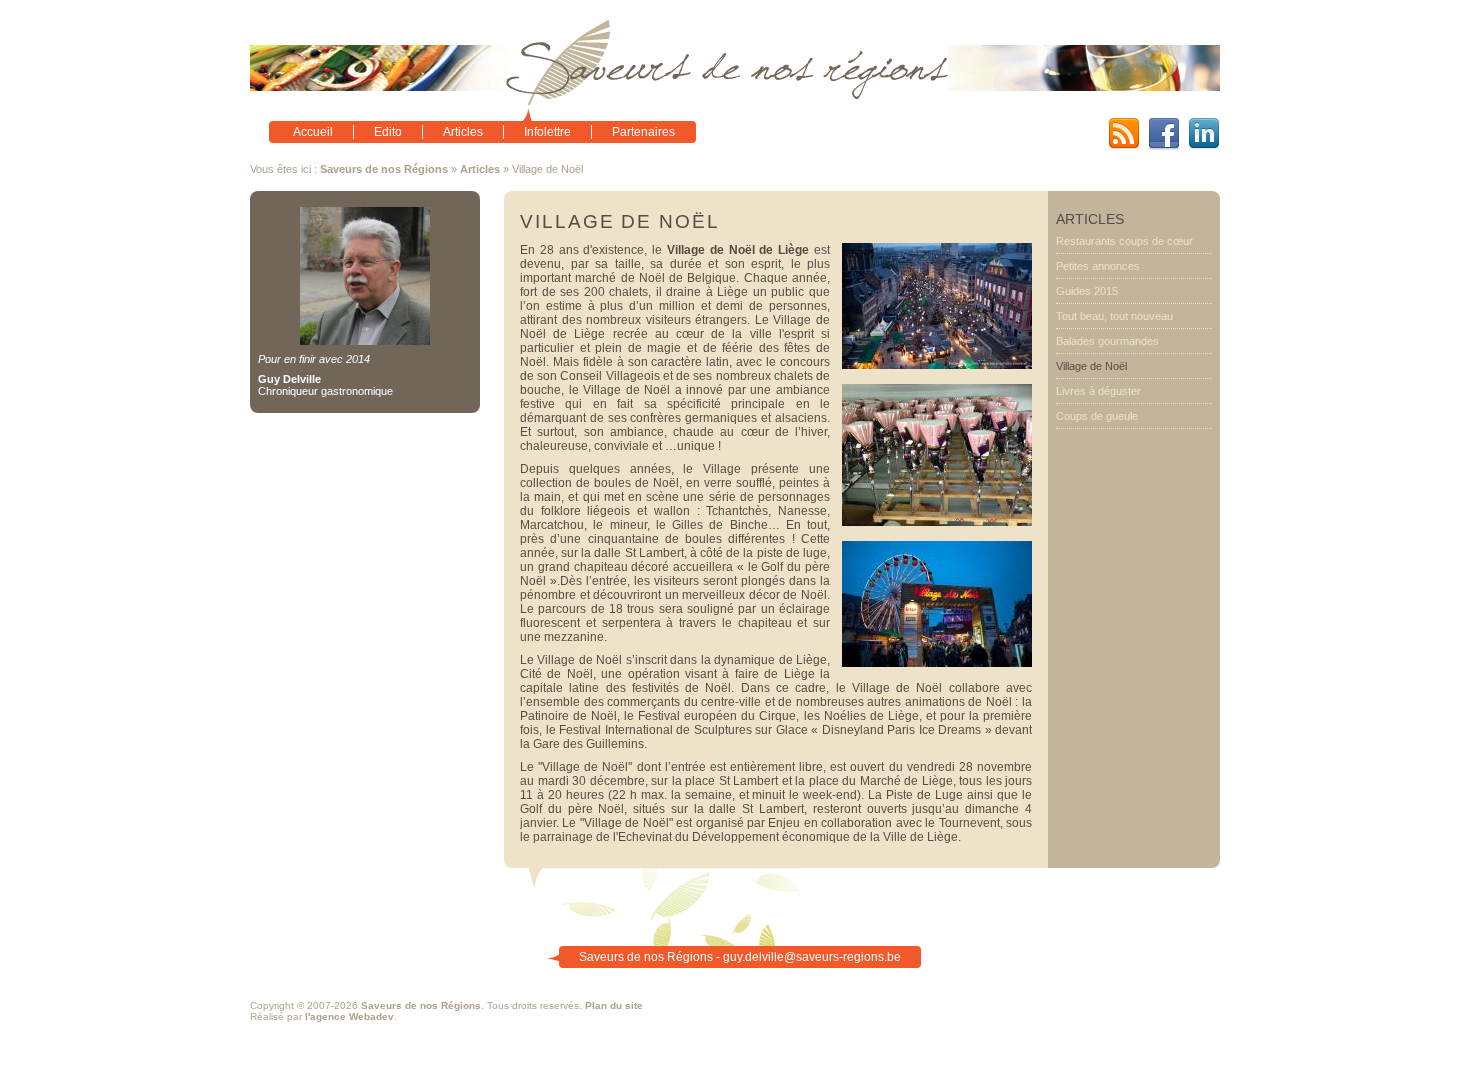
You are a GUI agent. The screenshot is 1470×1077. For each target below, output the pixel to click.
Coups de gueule (1097, 416)
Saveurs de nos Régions (384, 169)
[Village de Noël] (937, 365)
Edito (388, 132)
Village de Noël (1091, 366)
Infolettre (547, 132)
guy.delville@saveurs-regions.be (812, 957)
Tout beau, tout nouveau (1114, 316)
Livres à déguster (1098, 391)
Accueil (313, 132)
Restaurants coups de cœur (1124, 241)
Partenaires (643, 132)
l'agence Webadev (349, 1016)
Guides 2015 (1087, 291)
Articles (463, 132)
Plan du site (614, 1005)
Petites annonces (1098, 266)
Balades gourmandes (1107, 341)
